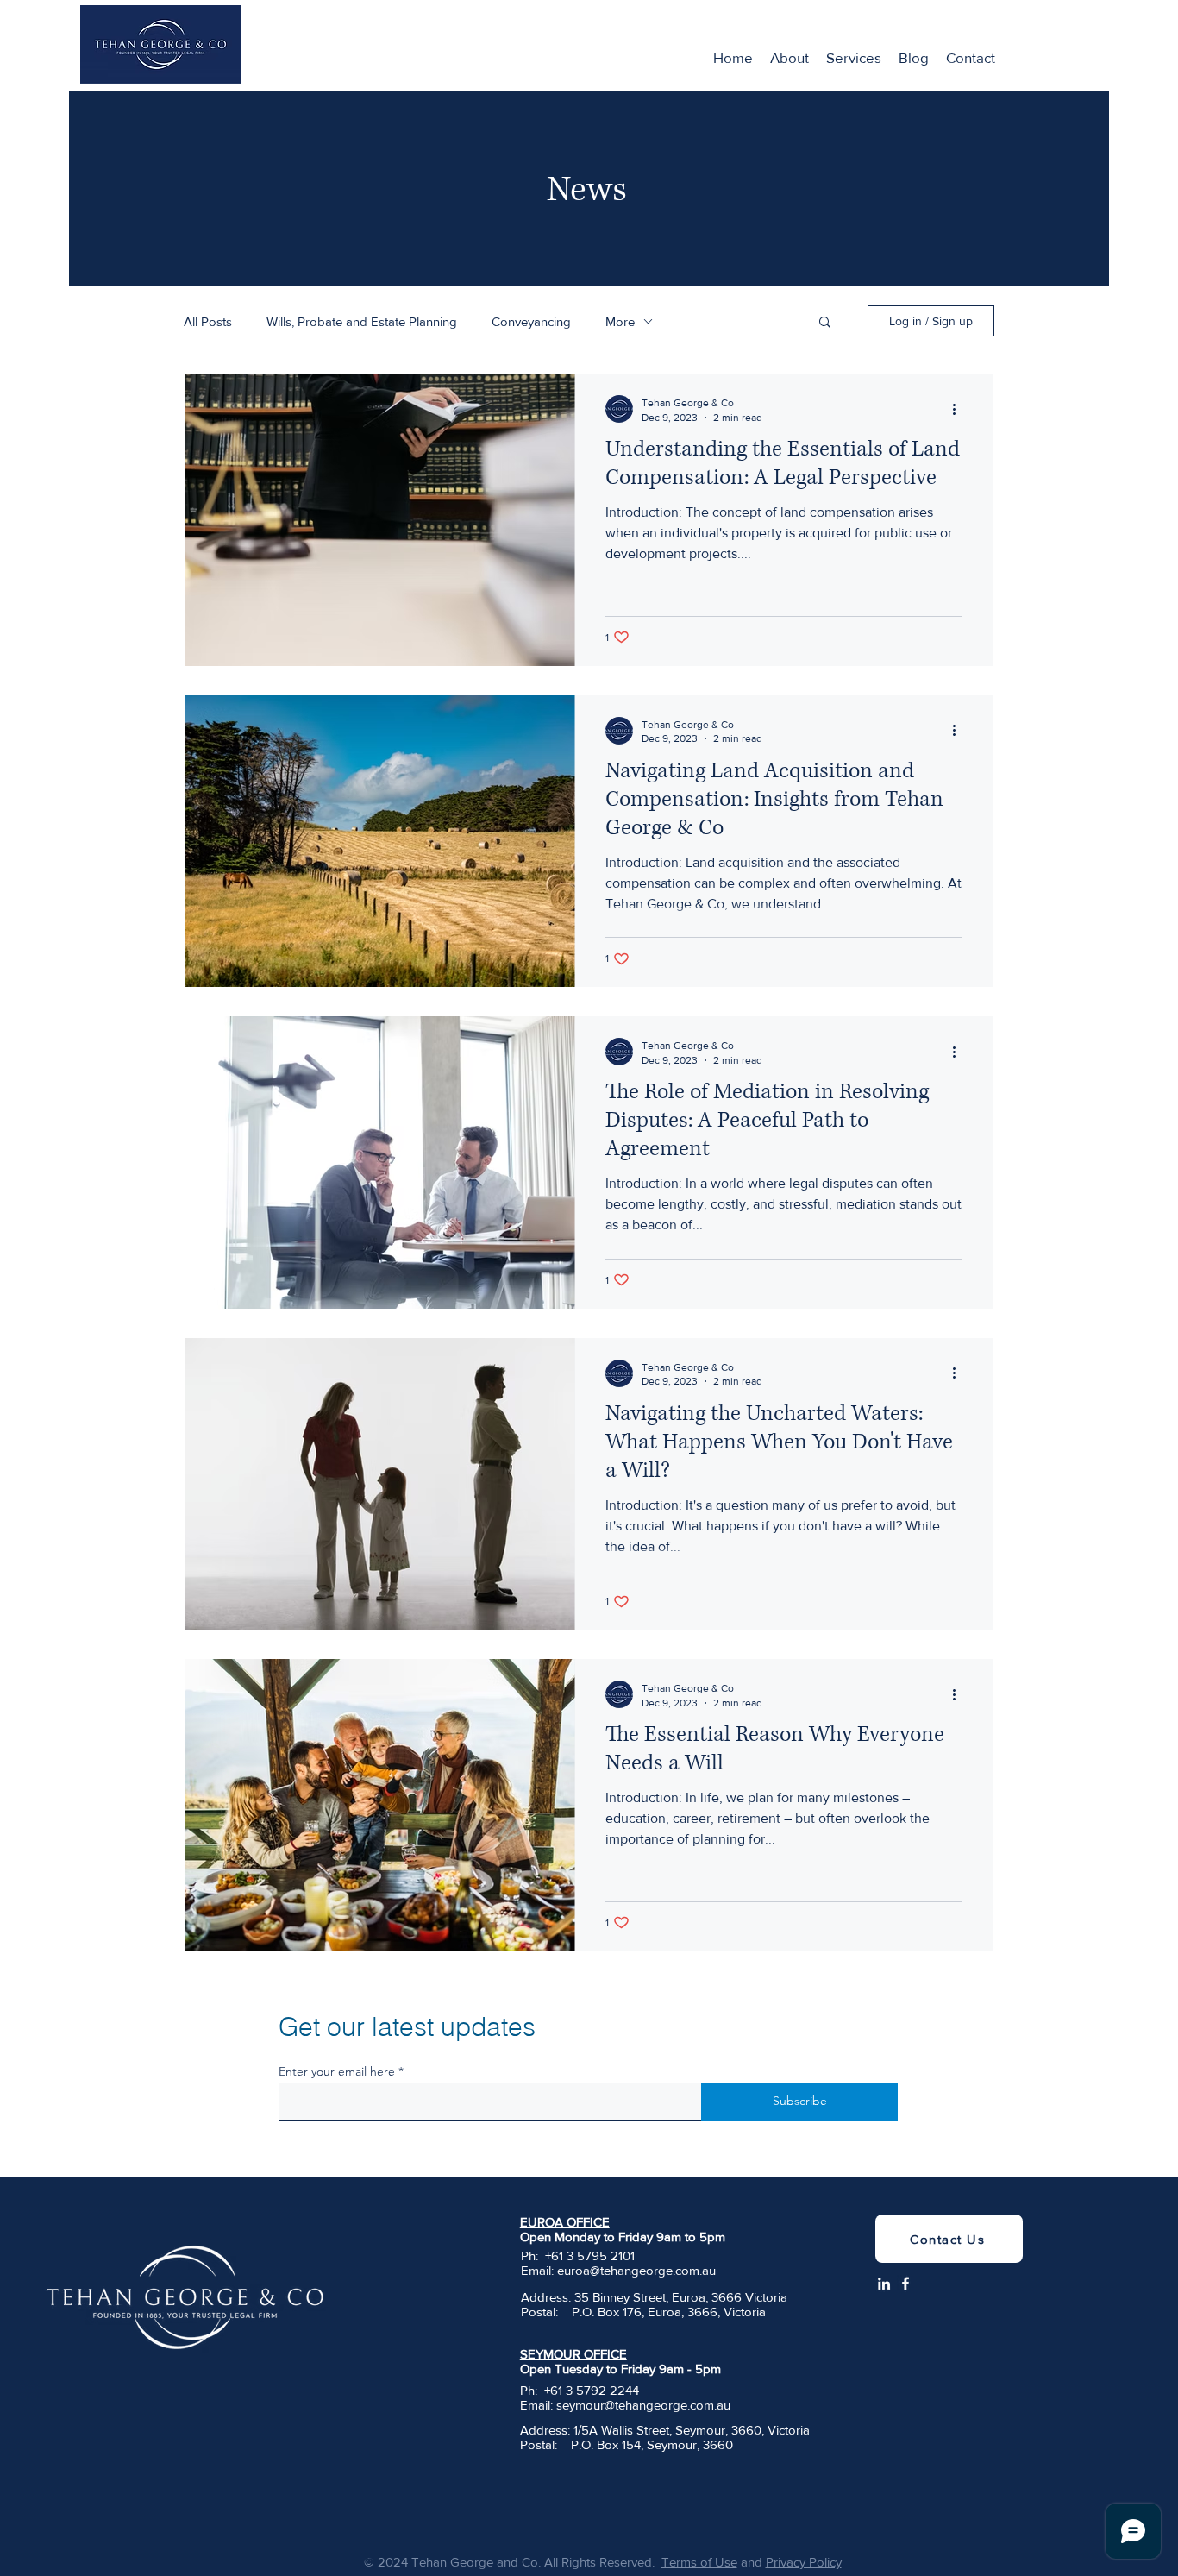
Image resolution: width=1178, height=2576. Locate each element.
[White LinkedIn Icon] (884, 2284)
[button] (825, 323)
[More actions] (960, 409)
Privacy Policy (804, 2562)
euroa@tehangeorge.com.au (636, 2270)
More (620, 321)
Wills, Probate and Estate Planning (362, 321)
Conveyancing (531, 321)
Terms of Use (699, 2562)
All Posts (208, 321)
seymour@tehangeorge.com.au (643, 2405)
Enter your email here (337, 2071)
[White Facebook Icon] (905, 2284)
